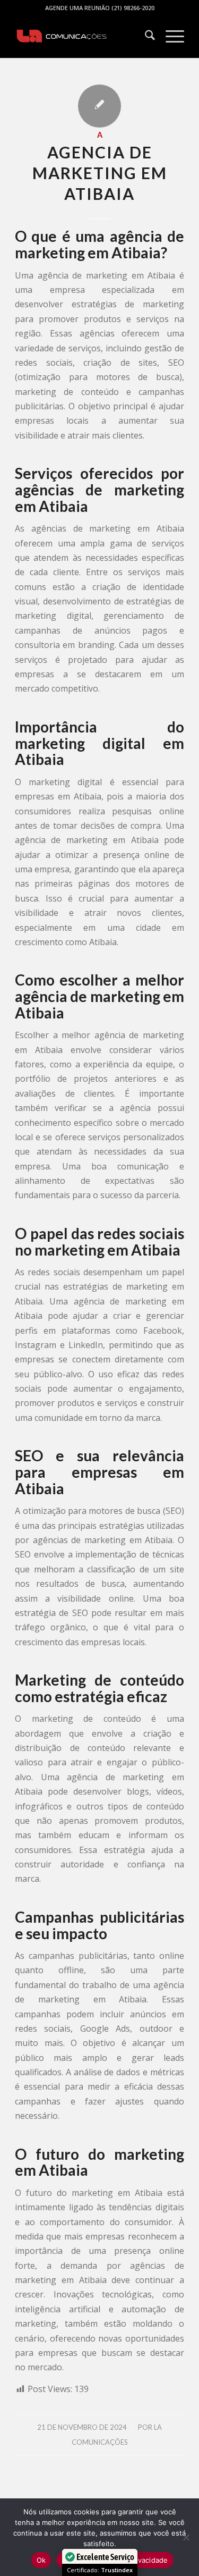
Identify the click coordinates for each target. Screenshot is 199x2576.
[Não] (186, 2537)
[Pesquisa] (145, 37)
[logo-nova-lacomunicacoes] (83, 37)
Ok (41, 2560)
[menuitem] (145, 37)
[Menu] (170, 37)
